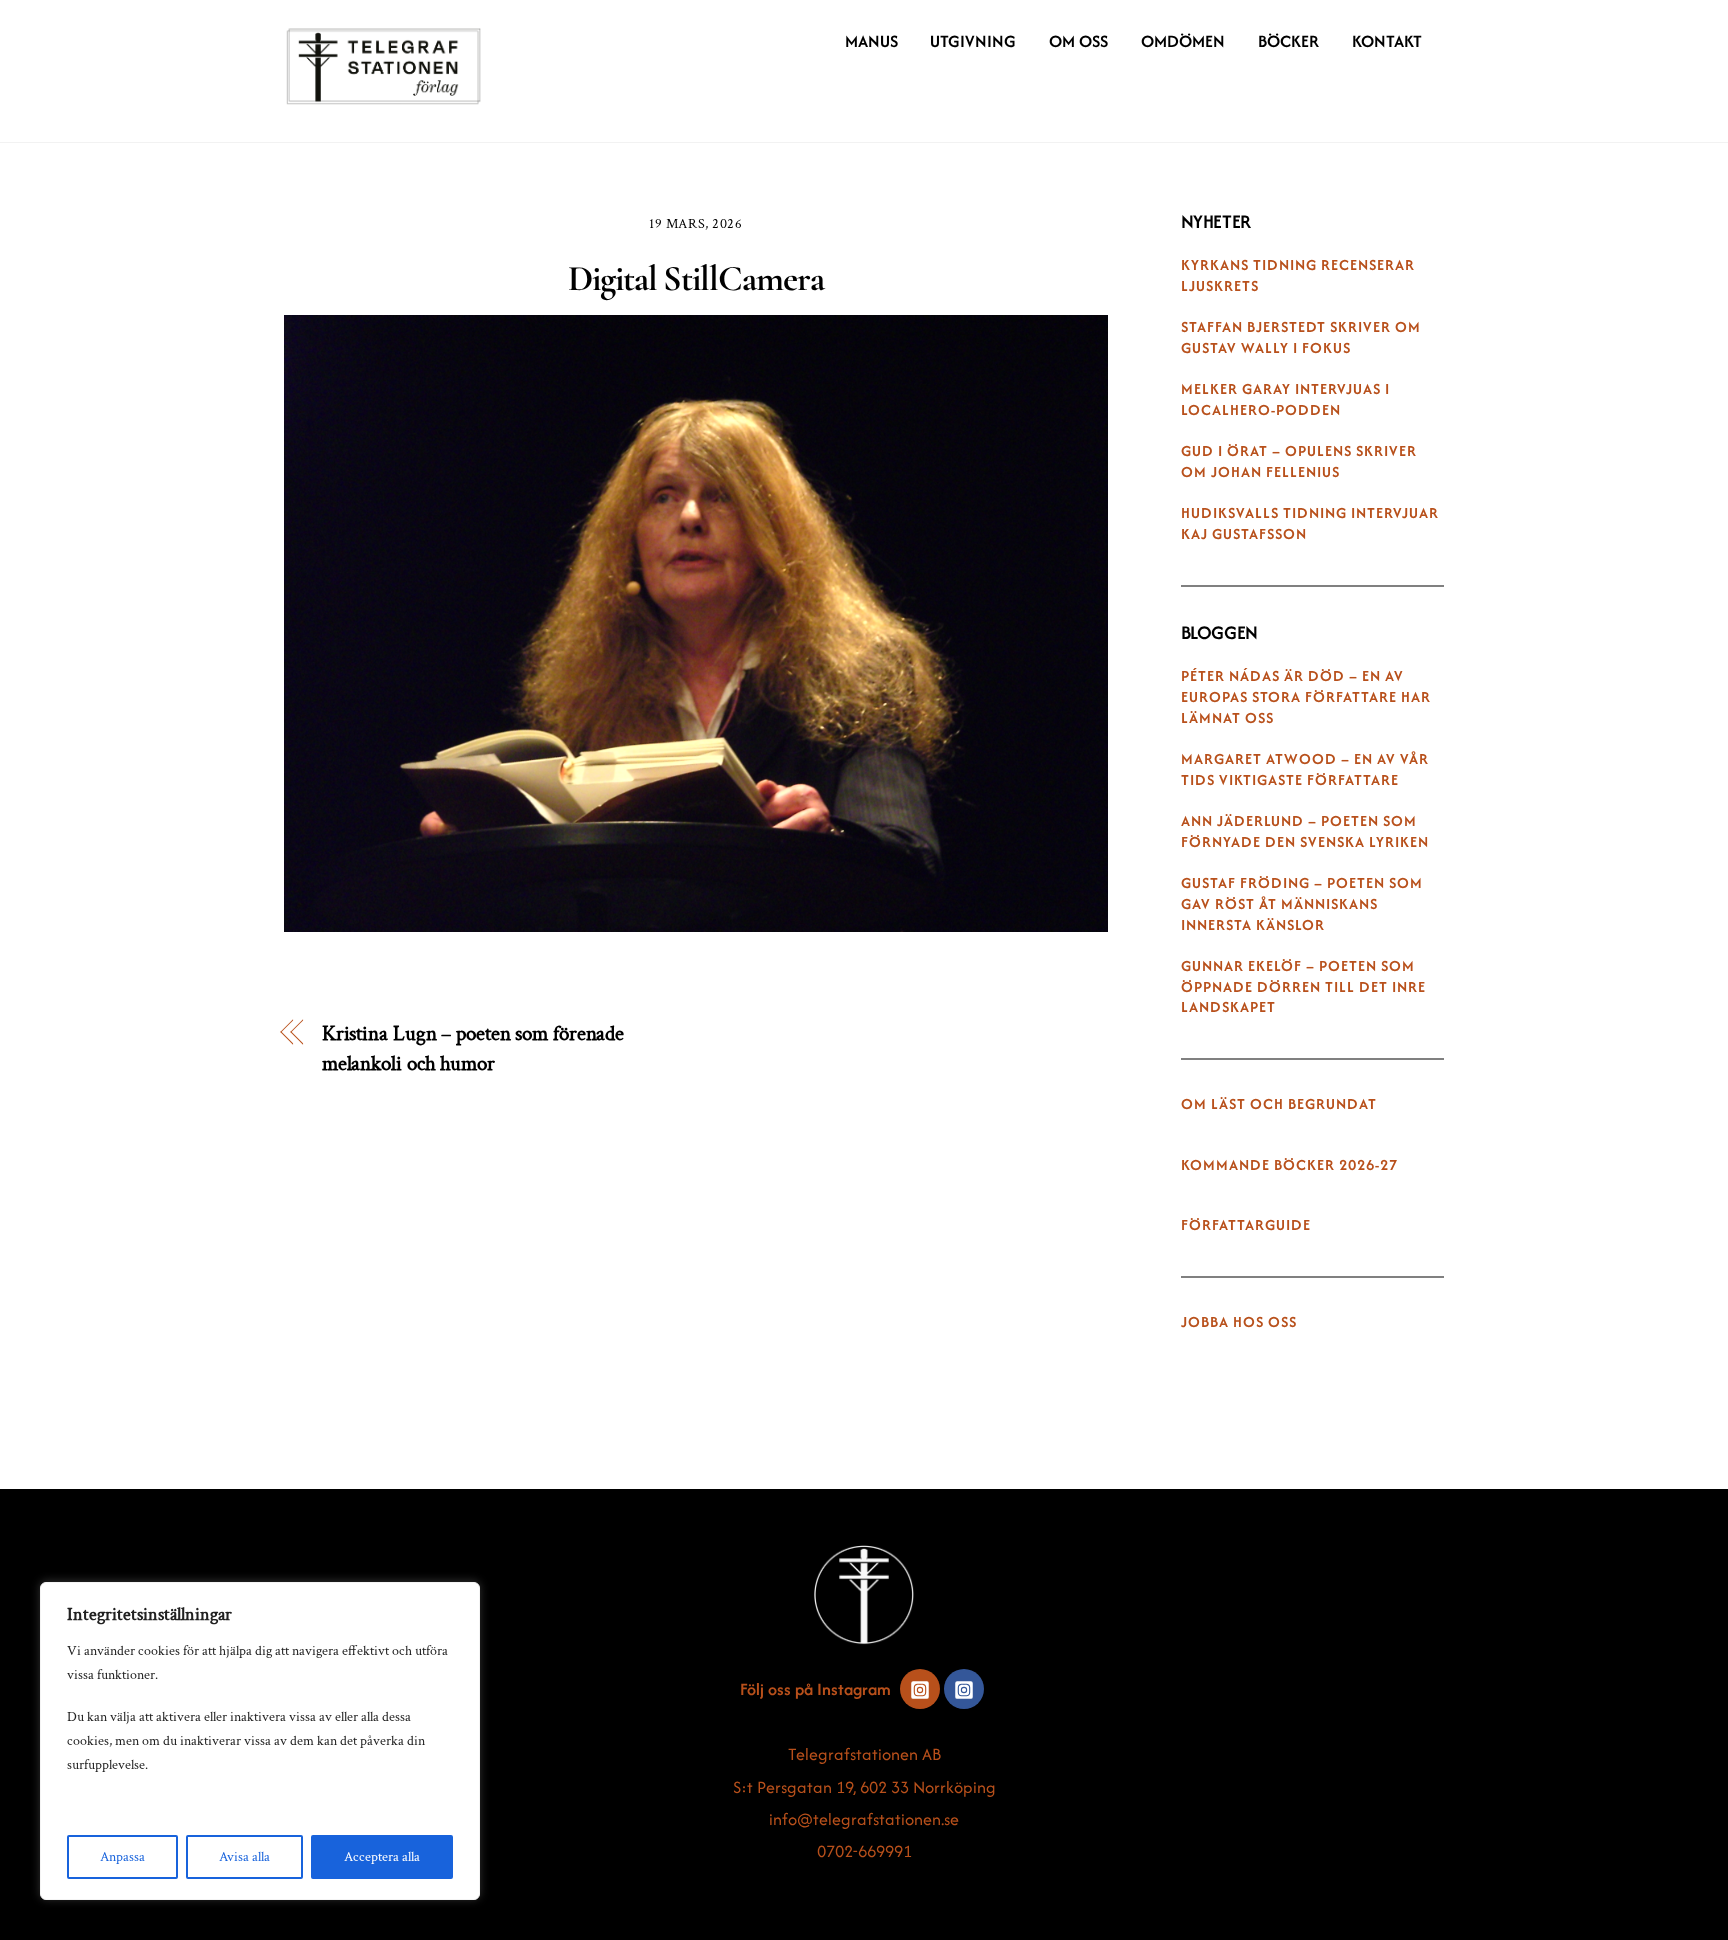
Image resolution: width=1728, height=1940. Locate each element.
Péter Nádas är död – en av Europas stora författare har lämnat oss (1306, 697)
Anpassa (122, 1857)
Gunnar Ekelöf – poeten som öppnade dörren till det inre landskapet (1303, 987)
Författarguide (1246, 1225)
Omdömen (1183, 41)
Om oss (1078, 41)
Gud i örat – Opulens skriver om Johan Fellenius (1299, 461)
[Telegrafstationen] (384, 95)
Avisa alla (244, 1857)
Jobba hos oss (1239, 1322)
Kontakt (1387, 41)
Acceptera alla (382, 1857)
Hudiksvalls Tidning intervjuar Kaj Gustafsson (1310, 523)
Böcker (1288, 41)
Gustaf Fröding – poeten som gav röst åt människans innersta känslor (1302, 904)
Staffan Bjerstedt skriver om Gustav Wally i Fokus (1301, 337)
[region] (260, 1741)
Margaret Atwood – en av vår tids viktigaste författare (1305, 769)
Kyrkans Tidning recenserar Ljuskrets (1298, 275)
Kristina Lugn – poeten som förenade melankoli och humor (473, 1048)
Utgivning (973, 41)
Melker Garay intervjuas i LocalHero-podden (1285, 399)
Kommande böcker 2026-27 (1289, 1165)
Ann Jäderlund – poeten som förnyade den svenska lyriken (1305, 831)
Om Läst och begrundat (1279, 1104)
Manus (871, 41)
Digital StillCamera (695, 278)
